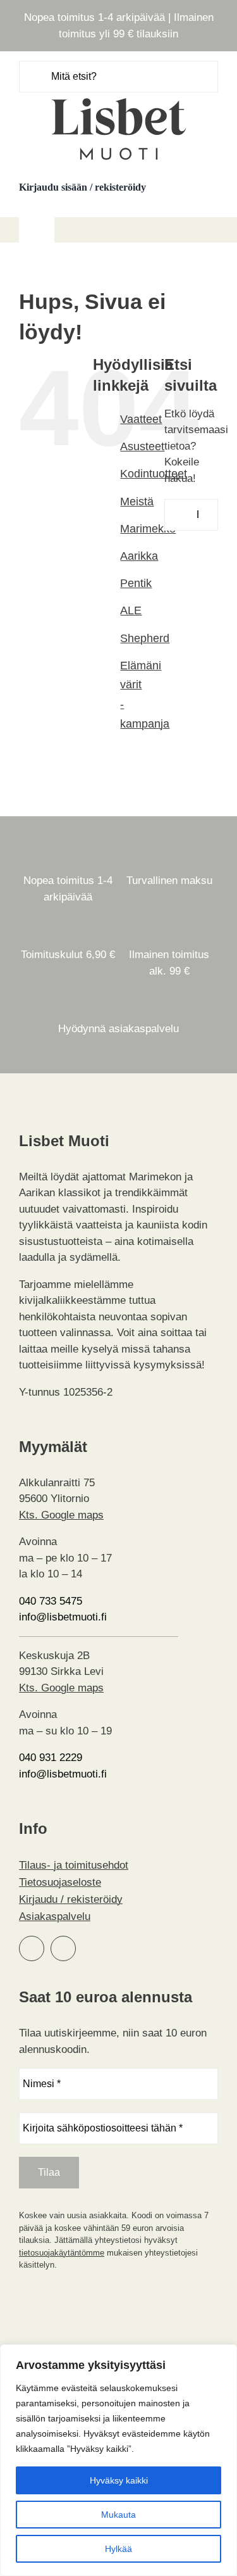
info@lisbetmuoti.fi (63, 1617)
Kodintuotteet (154, 474)
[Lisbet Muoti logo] (119, 98)
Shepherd (145, 638)
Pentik (136, 583)
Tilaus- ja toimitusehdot (74, 1865)
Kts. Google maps (61, 1515)
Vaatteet (141, 419)
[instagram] (63, 1948)
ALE (131, 610)
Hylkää (118, 2549)
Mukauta (118, 2515)
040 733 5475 (51, 1601)
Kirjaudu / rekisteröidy (71, 1899)
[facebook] (32, 1948)
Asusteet (142, 446)
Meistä (137, 502)
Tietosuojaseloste (60, 1882)
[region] (118, 2460)
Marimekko (148, 529)
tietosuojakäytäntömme (62, 2253)
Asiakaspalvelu (55, 1916)
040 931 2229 (51, 1758)
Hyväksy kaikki (119, 2480)
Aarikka (139, 556)
